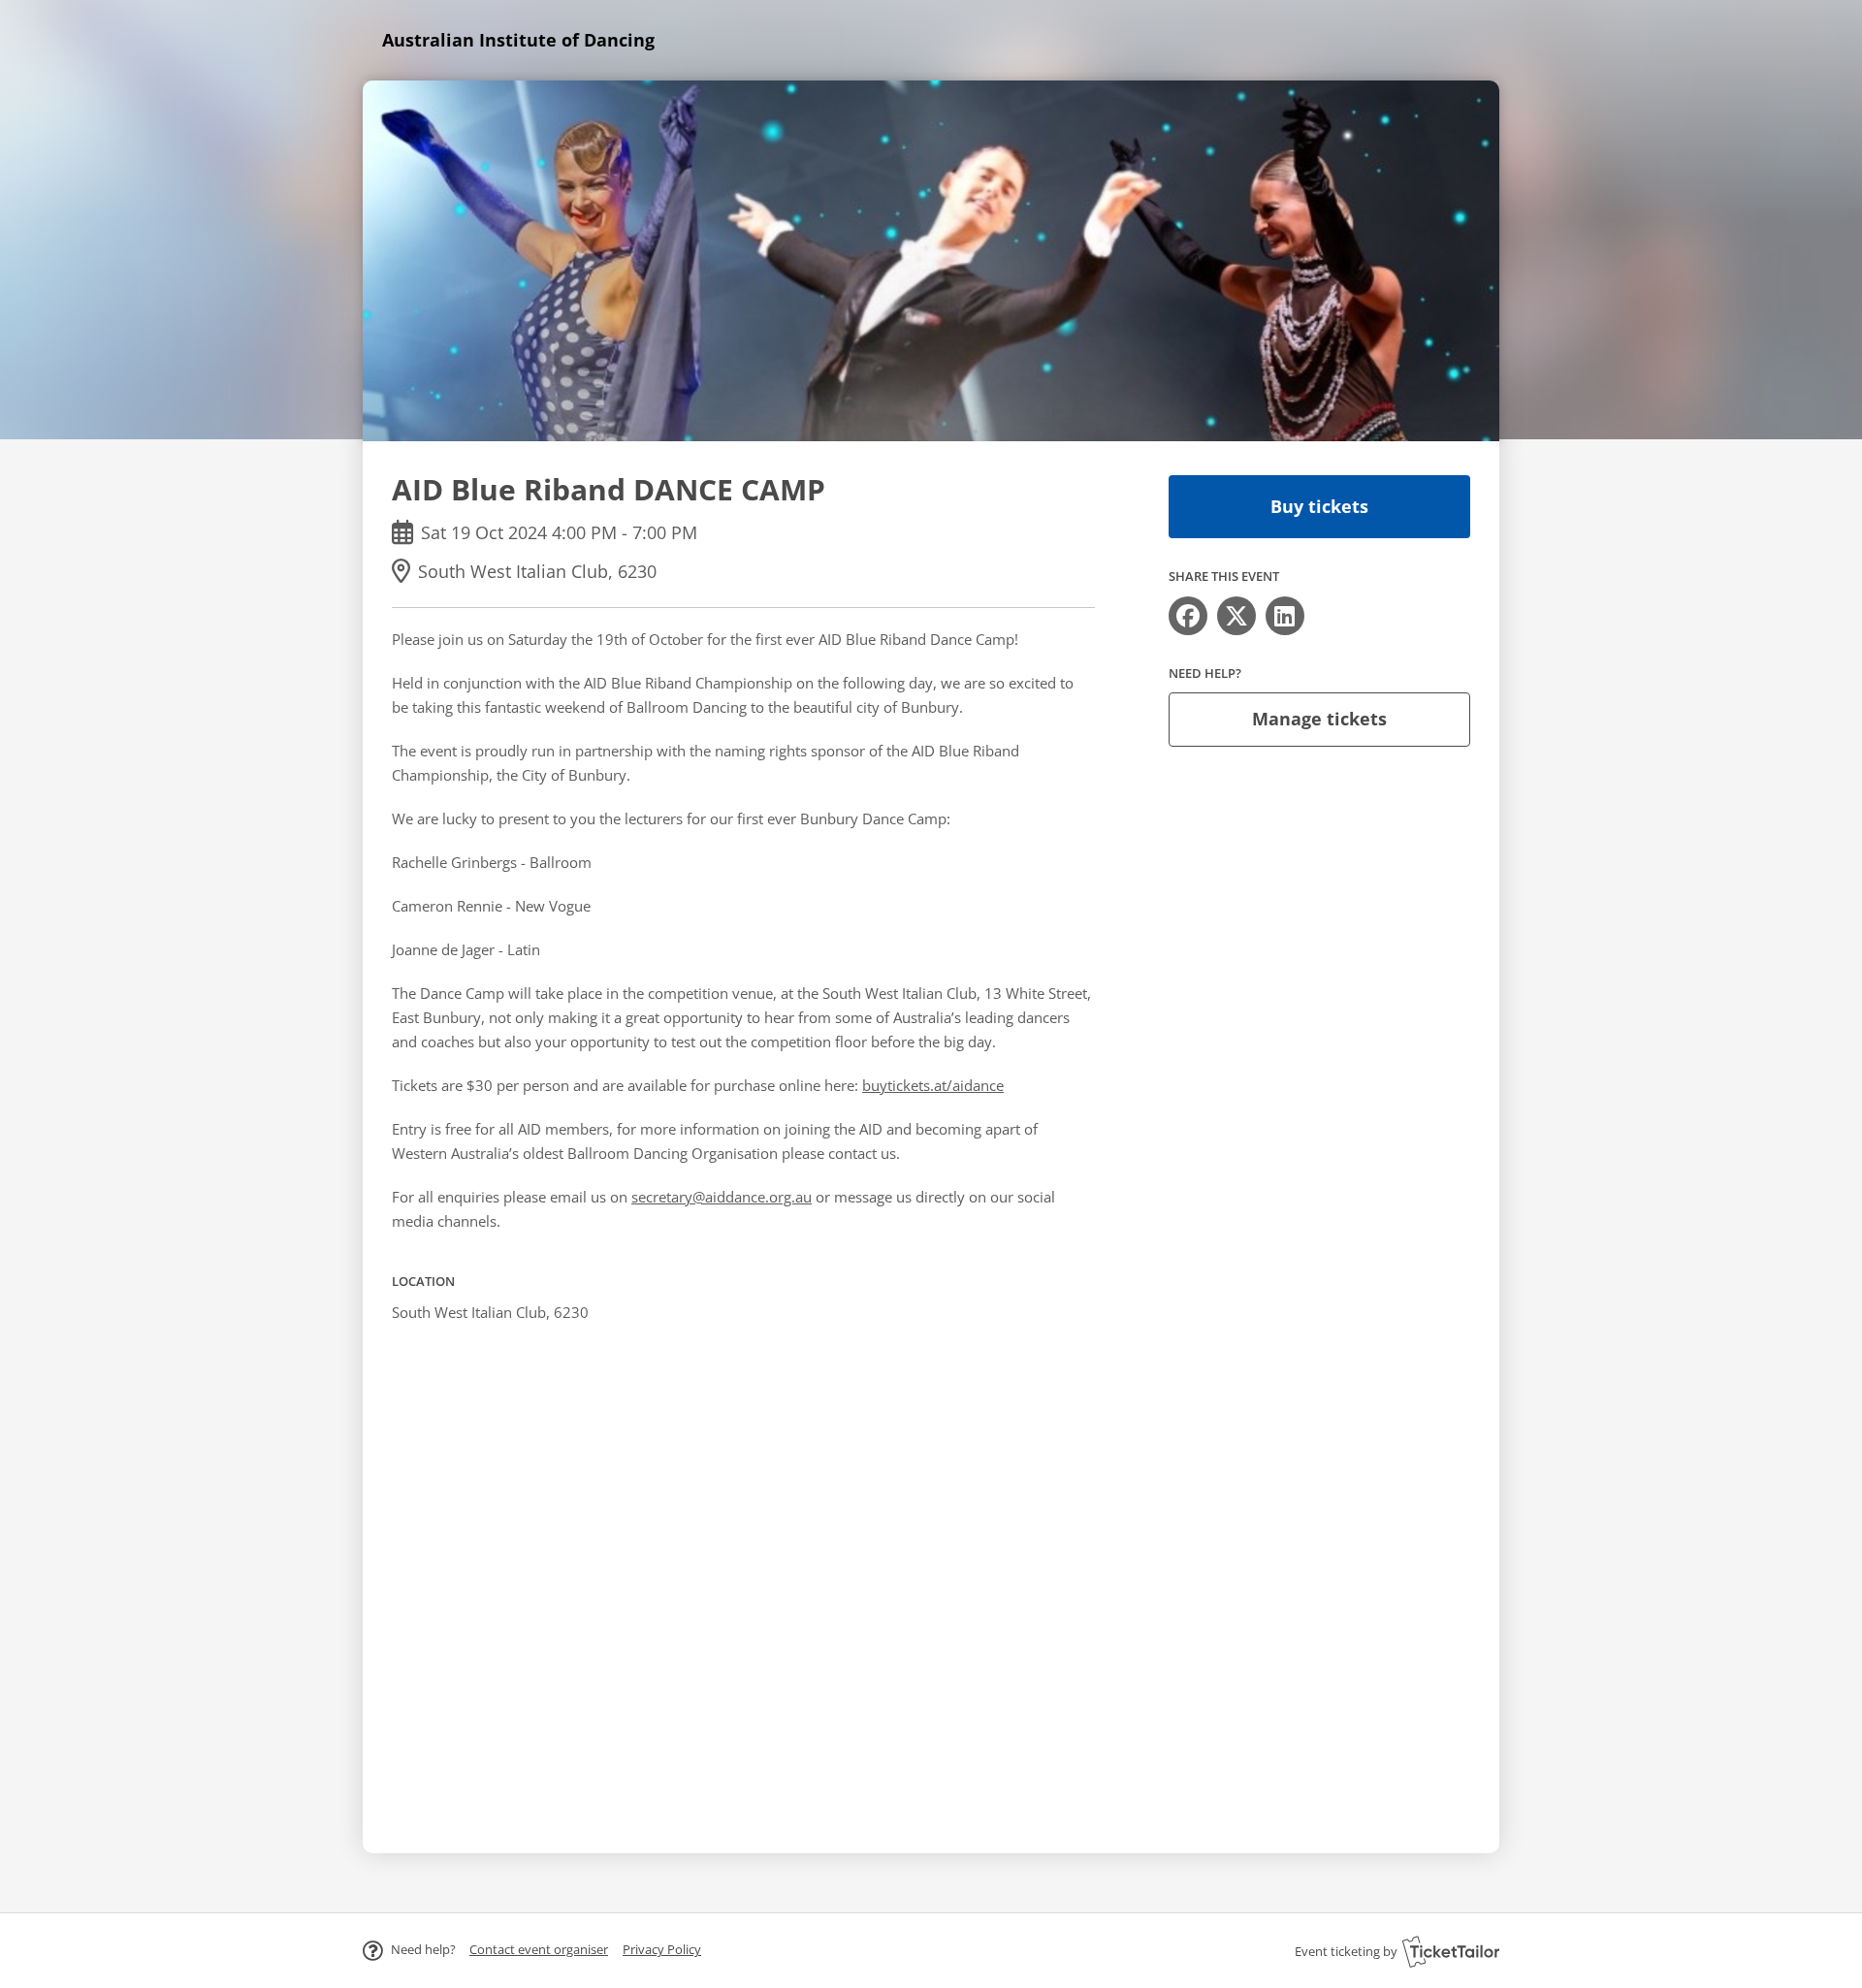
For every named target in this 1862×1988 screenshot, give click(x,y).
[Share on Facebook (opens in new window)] (1188, 616)
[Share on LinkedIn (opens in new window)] (1285, 616)
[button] (539, 1949)
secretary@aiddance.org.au (722, 1197)
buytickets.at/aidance (933, 1085)
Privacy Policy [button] (662, 1949)
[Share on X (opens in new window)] (1236, 616)
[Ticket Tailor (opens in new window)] (1451, 1951)
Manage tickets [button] (1319, 719)
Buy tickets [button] (1319, 506)
